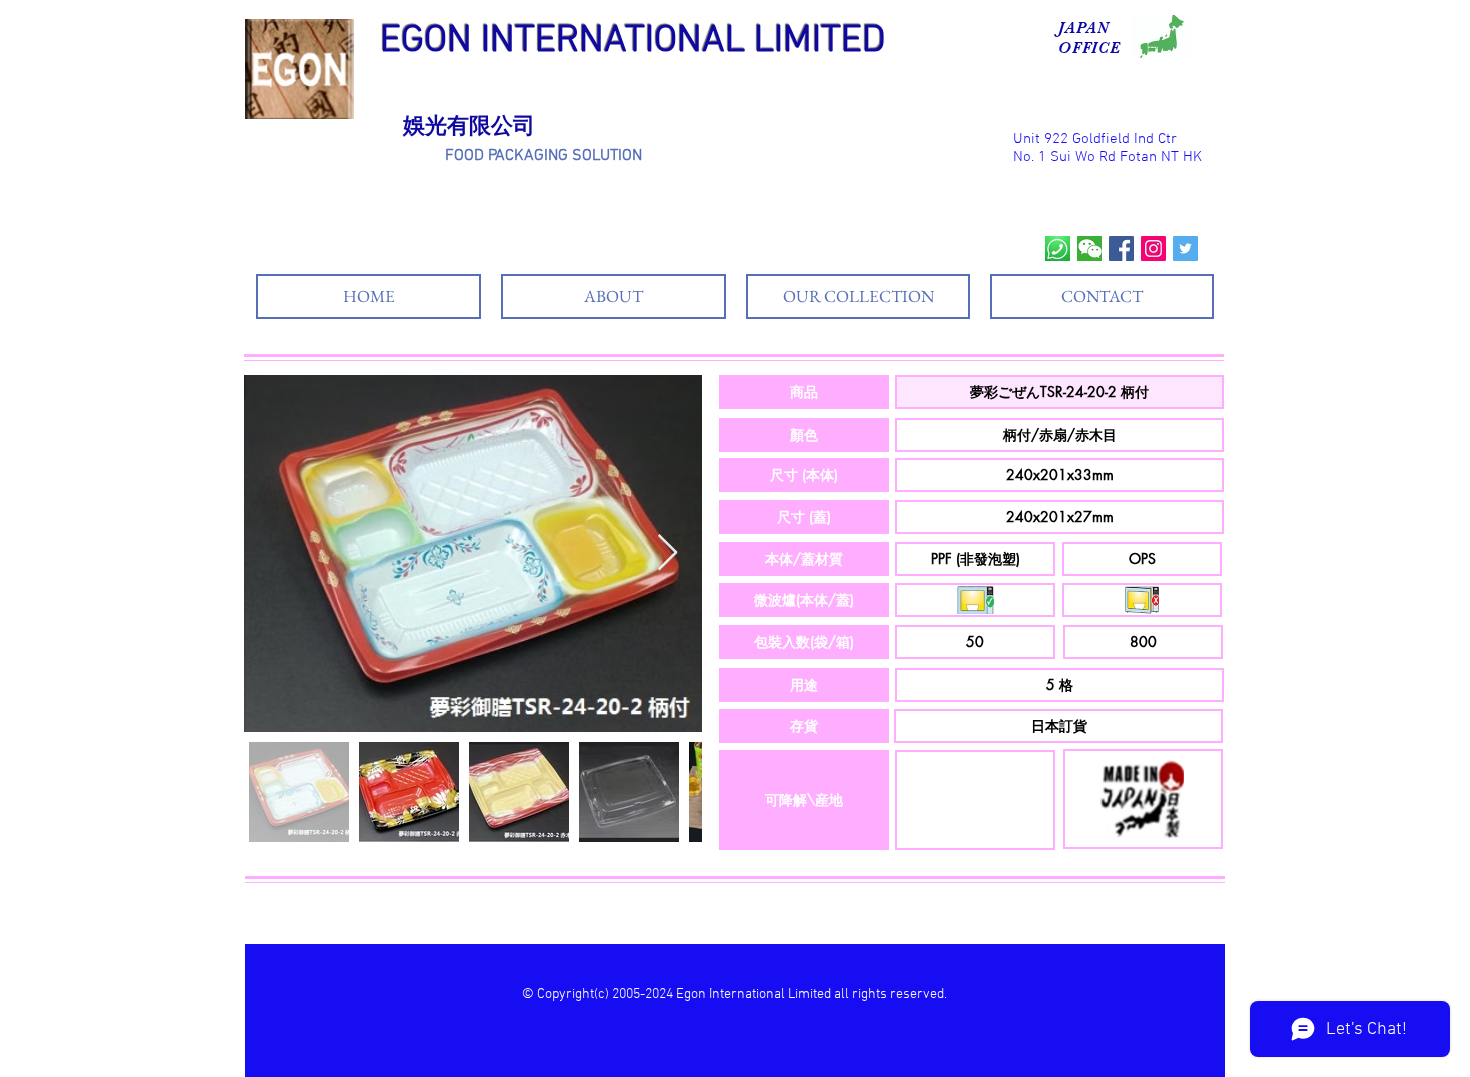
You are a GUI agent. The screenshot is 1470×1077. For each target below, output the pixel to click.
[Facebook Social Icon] (1121, 248)
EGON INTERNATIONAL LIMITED (633, 41)
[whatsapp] (1057, 248)
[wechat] (1089, 248)
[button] (804, 392)
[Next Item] (667, 553)
